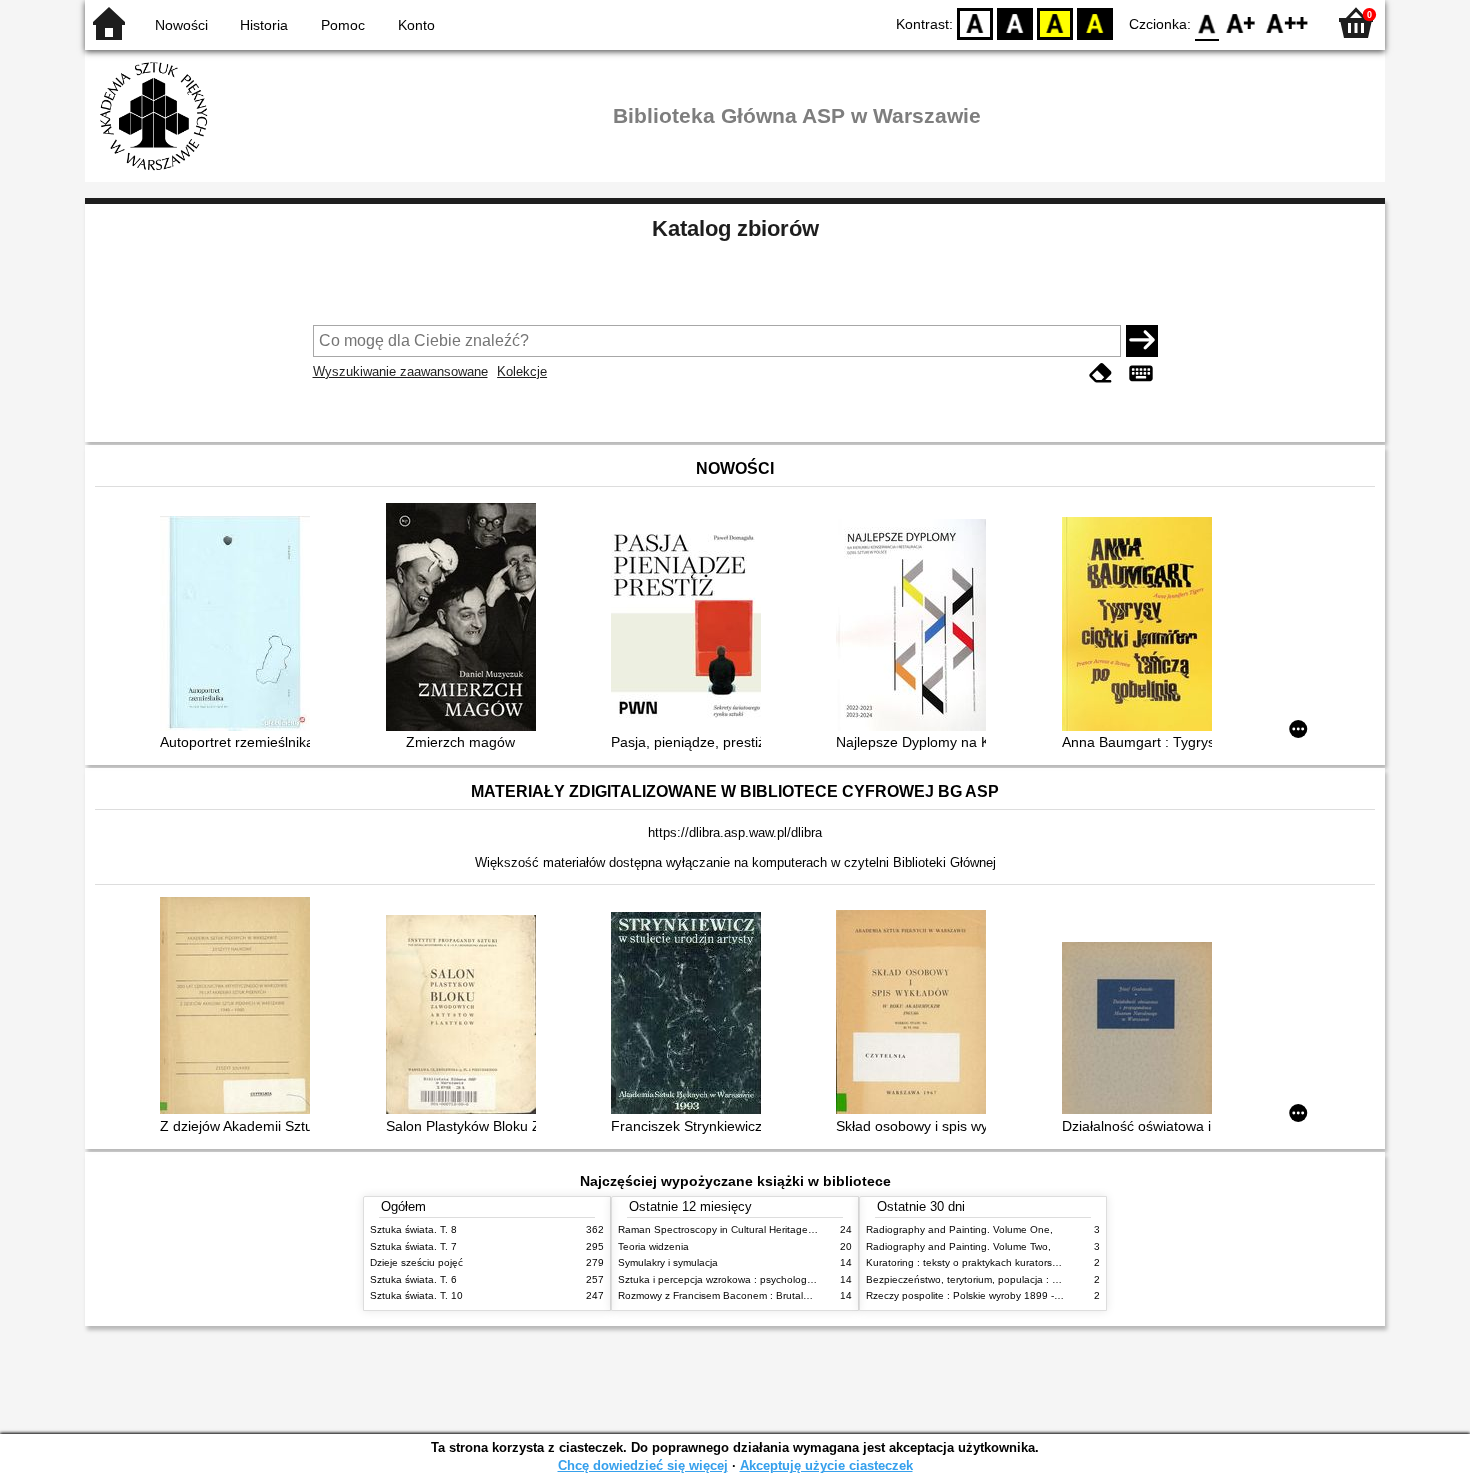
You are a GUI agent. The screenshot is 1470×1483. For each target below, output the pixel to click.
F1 (1241, 22)
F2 (1287, 22)
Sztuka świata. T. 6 (413, 1279)
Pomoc (343, 25)
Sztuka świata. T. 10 (416, 1295)
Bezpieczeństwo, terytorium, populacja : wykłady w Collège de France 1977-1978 (1053, 1279)
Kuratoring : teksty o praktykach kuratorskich (968, 1262)
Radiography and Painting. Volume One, (959, 1229)
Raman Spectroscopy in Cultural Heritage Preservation (743, 1229)
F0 (1207, 22)
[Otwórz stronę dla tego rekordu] (240, 625)
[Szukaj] (1142, 341)
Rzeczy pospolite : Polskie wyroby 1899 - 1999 (973, 1295)
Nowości (181, 25)
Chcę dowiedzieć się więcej (643, 1465)
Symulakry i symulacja (668, 1262)
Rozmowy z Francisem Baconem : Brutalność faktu (734, 1295)
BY (1095, 22)
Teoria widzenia (653, 1246)
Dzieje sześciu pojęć (416, 1262)
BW (1015, 22)
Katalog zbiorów (735, 228)
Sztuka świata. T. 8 (413, 1229)
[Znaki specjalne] (1141, 373)
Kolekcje (522, 371)
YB (1055, 22)
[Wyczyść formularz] (1101, 373)
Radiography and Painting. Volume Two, (958, 1246)
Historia (264, 25)
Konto (416, 25)
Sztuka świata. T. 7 (413, 1246)
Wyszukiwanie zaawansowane (400, 371)
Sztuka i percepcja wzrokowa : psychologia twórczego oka (751, 1279)
